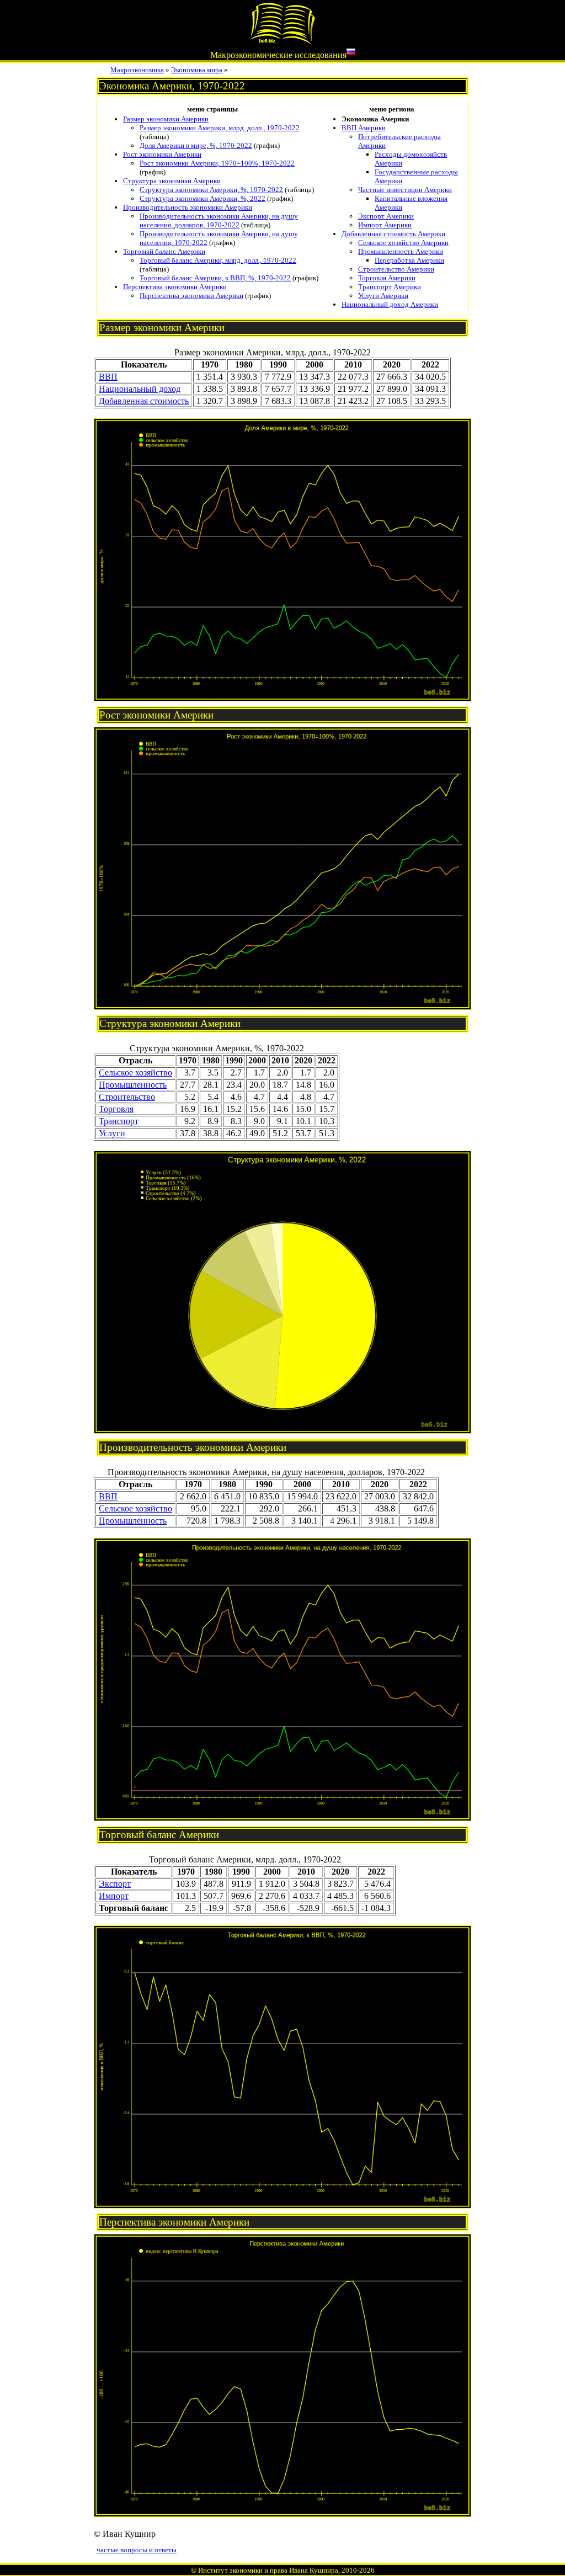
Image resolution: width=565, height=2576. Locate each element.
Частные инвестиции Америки (405, 190)
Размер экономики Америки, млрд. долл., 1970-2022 (220, 128)
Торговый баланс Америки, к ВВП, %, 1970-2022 (215, 278)
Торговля (116, 1109)
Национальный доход (140, 389)
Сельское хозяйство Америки (403, 243)
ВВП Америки (364, 128)
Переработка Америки (409, 260)
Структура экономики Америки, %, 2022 (202, 198)
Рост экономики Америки (162, 154)
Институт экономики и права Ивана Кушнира (268, 2570)
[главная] (282, 42)
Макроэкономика (137, 70)
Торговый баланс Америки (164, 251)
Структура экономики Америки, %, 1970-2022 (211, 190)
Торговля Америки (387, 278)
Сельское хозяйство (135, 1073)
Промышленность (133, 1085)
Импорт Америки (385, 225)
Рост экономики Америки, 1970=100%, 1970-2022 (217, 163)
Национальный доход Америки (390, 304)
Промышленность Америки (401, 251)
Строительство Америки (396, 269)
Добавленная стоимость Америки (393, 234)
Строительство (127, 1097)
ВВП (108, 377)
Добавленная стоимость (144, 401)
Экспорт (115, 1884)
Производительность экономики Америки (188, 207)
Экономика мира (197, 70)
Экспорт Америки (386, 216)
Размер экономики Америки (166, 119)
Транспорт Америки (390, 287)
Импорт (114, 1896)
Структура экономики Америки (172, 181)
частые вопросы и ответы (137, 2550)
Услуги (112, 1133)
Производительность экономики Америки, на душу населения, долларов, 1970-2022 (219, 220)
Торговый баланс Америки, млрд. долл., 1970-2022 (218, 260)
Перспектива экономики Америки (175, 287)
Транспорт (119, 1121)
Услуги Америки (383, 296)
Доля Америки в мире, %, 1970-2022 (196, 145)
